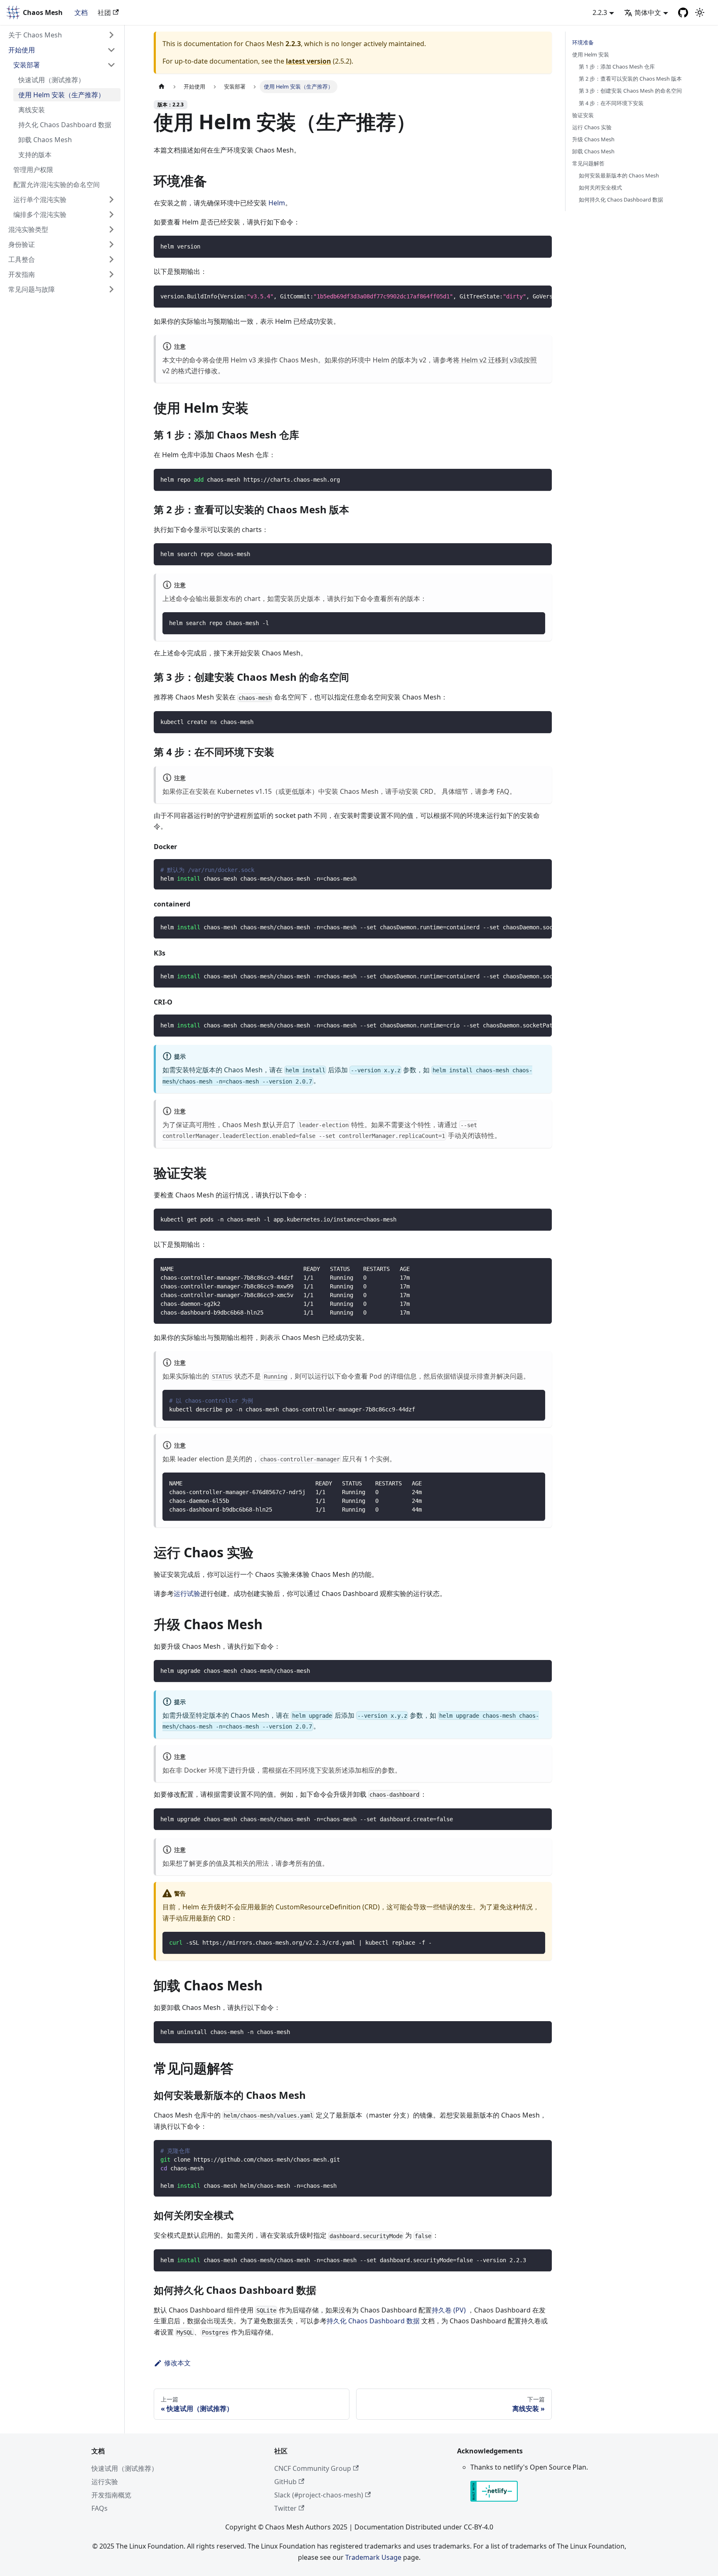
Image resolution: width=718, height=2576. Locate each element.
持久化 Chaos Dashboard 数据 (65, 125)
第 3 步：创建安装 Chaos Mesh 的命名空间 (630, 91)
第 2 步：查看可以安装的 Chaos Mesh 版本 (630, 79)
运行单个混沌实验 (40, 199)
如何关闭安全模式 (600, 187)
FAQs (100, 2508)
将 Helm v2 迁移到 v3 (485, 360)
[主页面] (162, 87)
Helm (277, 203)
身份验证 (22, 244)
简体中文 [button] (648, 12)
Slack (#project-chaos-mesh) (319, 2495)
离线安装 (32, 110)
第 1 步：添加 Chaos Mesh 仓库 (617, 66)
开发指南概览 (111, 2495)
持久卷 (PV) (449, 2310)
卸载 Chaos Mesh (45, 140)
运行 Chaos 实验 (592, 127)
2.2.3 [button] (600, 12)
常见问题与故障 (32, 289)
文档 (81, 12)
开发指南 (22, 274)
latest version (309, 61)
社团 (104, 12)
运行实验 (105, 2482)
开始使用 (22, 50)
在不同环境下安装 (308, 1770)
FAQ (503, 791)
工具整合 (22, 259)
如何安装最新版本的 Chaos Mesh (619, 175)
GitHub (285, 2482)
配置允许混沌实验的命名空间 (57, 185)
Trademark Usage (373, 2557)
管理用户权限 (33, 170)
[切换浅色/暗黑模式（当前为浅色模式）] (700, 12)
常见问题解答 (588, 163)
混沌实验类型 (28, 229)
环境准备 (583, 42)
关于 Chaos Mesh (35, 35)
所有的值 (309, 1863)
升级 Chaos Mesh (593, 139)
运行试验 (187, 1593)
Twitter (285, 2508)
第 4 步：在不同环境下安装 (611, 103)
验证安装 (583, 115)
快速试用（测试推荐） (52, 80)
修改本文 (177, 2363)
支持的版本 (35, 155)
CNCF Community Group (313, 2468)
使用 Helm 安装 (591, 54)
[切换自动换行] (526, 296)
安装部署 (27, 65)
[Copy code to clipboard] (542, 246)
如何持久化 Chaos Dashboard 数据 (621, 199)
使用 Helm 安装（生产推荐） (61, 95)
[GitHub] (683, 12)
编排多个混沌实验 (40, 214)
